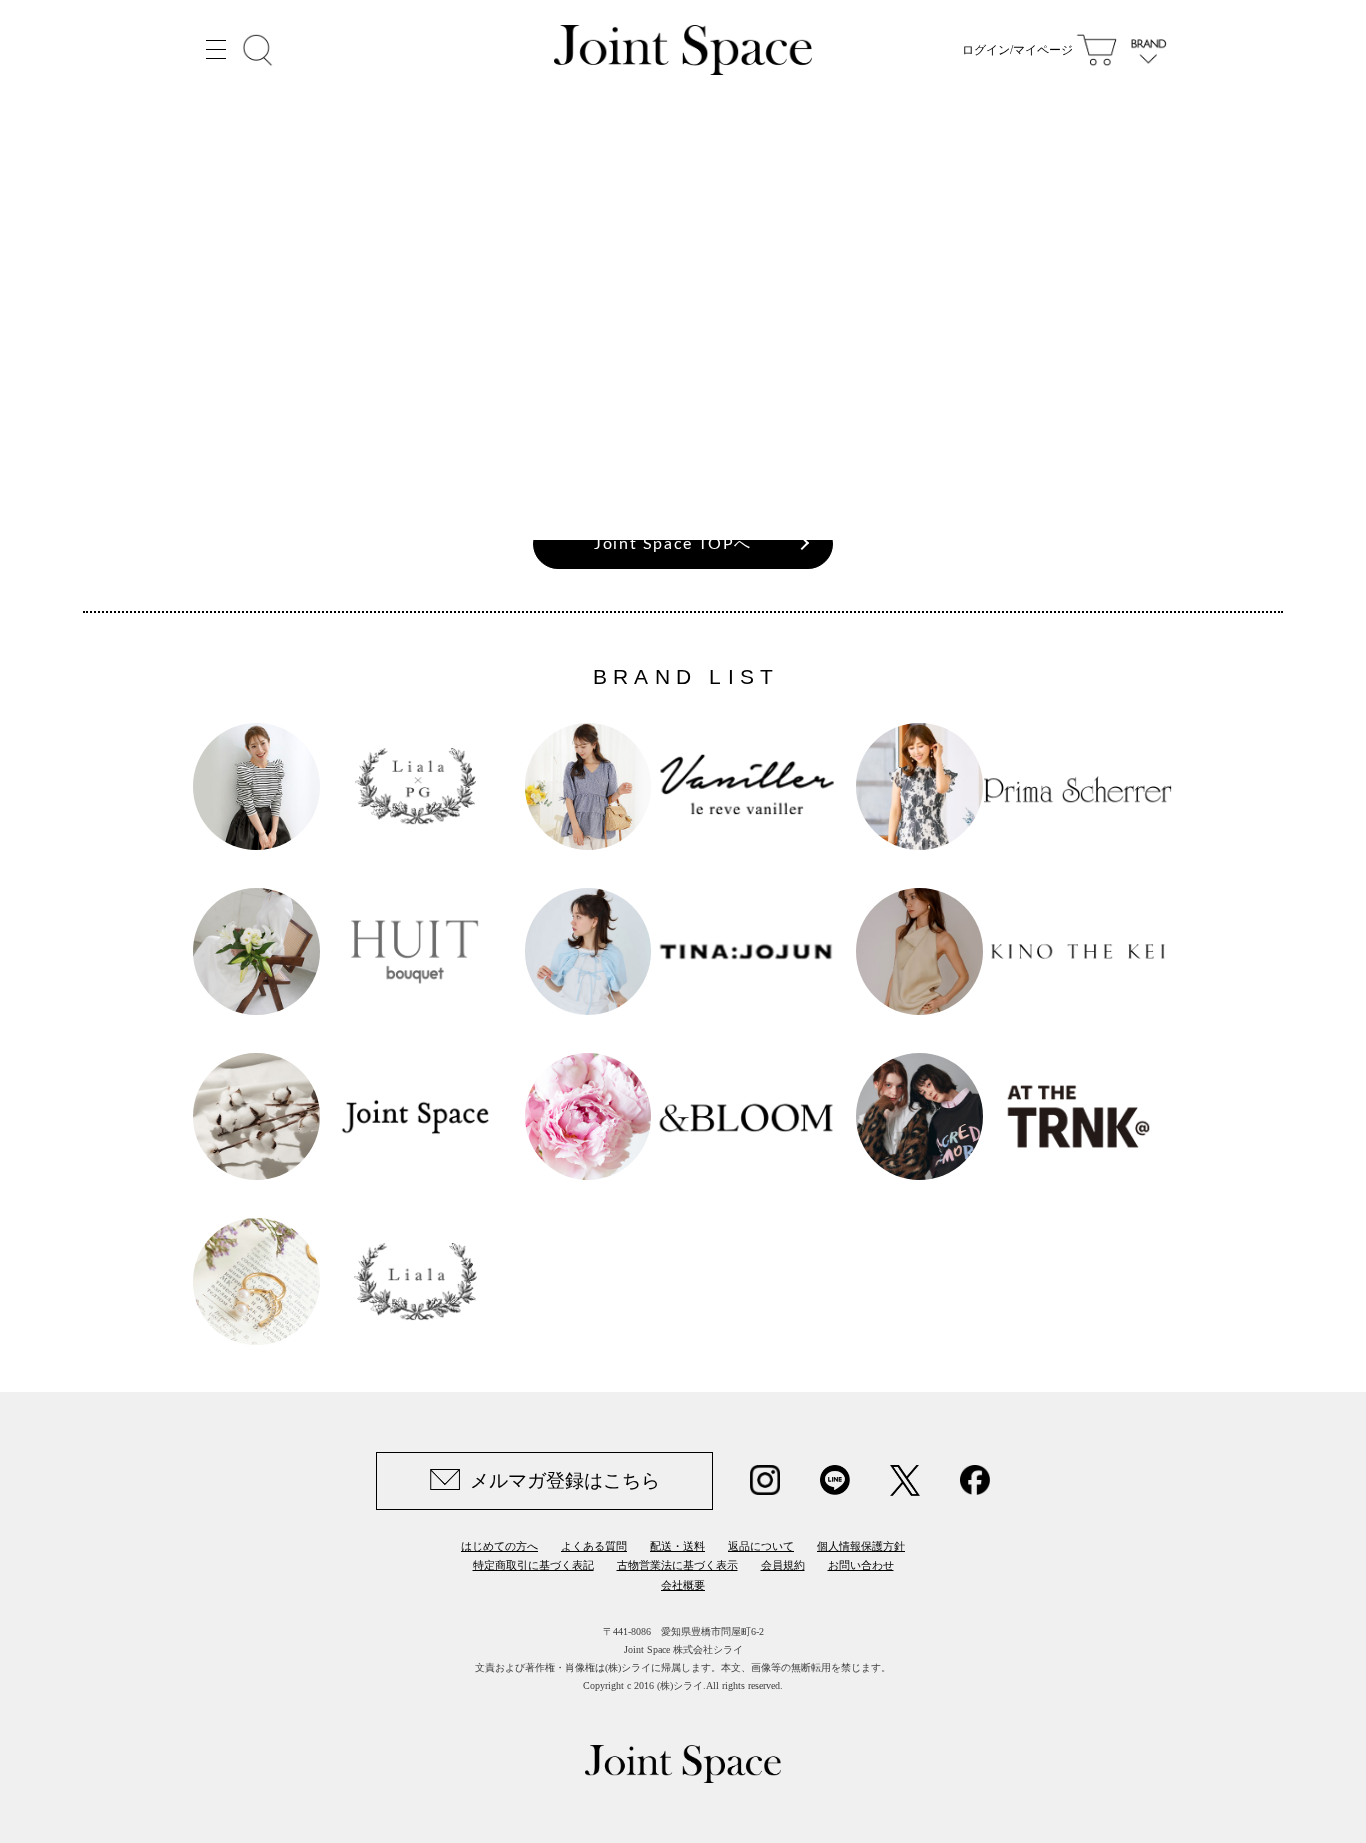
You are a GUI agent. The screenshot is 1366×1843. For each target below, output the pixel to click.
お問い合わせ (861, 1565)
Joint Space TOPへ (673, 544)
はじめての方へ (499, 1546)
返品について (761, 1546)
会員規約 (783, 1565)
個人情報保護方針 (861, 1546)
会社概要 (683, 1585)
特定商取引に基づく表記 (533, 1565)
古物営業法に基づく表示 (677, 1565)
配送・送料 (677, 1546)
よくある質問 (594, 1546)
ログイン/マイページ (1017, 50)
